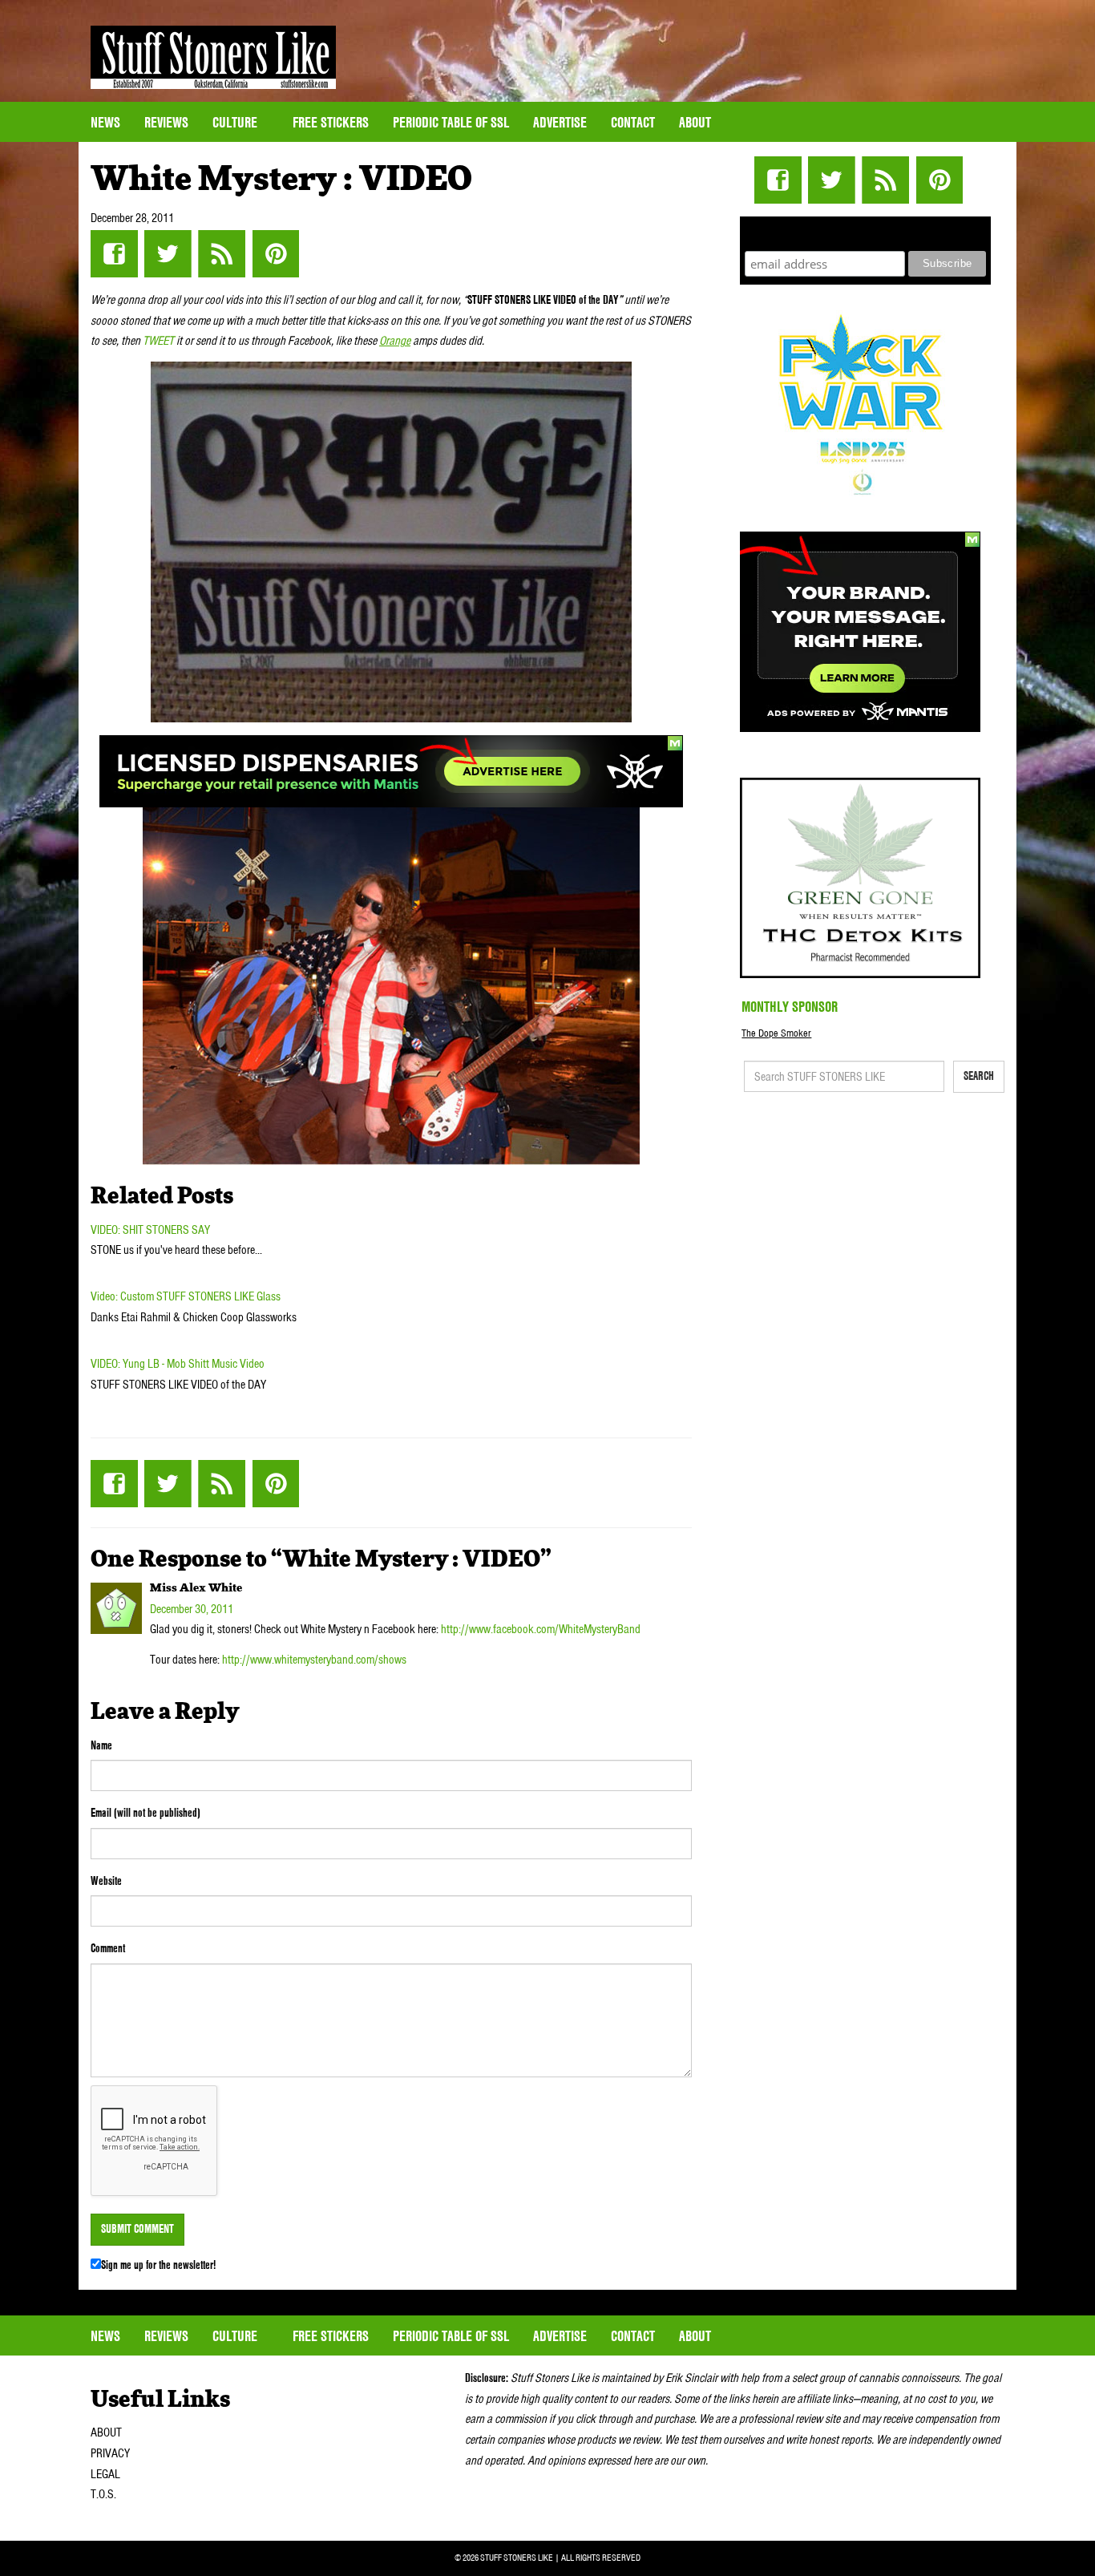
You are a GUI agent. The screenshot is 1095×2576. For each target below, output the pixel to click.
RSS (222, 254)
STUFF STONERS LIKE (213, 57)
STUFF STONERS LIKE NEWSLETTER (866, 231)
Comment (108, 1948)
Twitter (168, 254)
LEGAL (105, 2474)
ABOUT (106, 2432)
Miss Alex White (196, 1588)
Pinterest (275, 254)
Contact (633, 122)
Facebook (114, 254)
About (695, 122)
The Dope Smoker (776, 1033)
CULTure (236, 122)
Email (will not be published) (145, 1813)
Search (979, 1076)
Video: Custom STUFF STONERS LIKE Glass (186, 1296)
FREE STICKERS (331, 122)
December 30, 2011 (192, 1609)
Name (101, 1745)
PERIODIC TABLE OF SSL (451, 122)
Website (106, 1881)
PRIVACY (110, 2453)
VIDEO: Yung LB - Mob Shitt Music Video (178, 1364)
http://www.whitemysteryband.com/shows (314, 1660)
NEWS (105, 122)
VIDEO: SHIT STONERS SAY (150, 1230)
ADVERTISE (560, 122)
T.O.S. (103, 2494)
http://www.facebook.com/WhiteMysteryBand (541, 1629)
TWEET (158, 341)
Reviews (166, 122)
